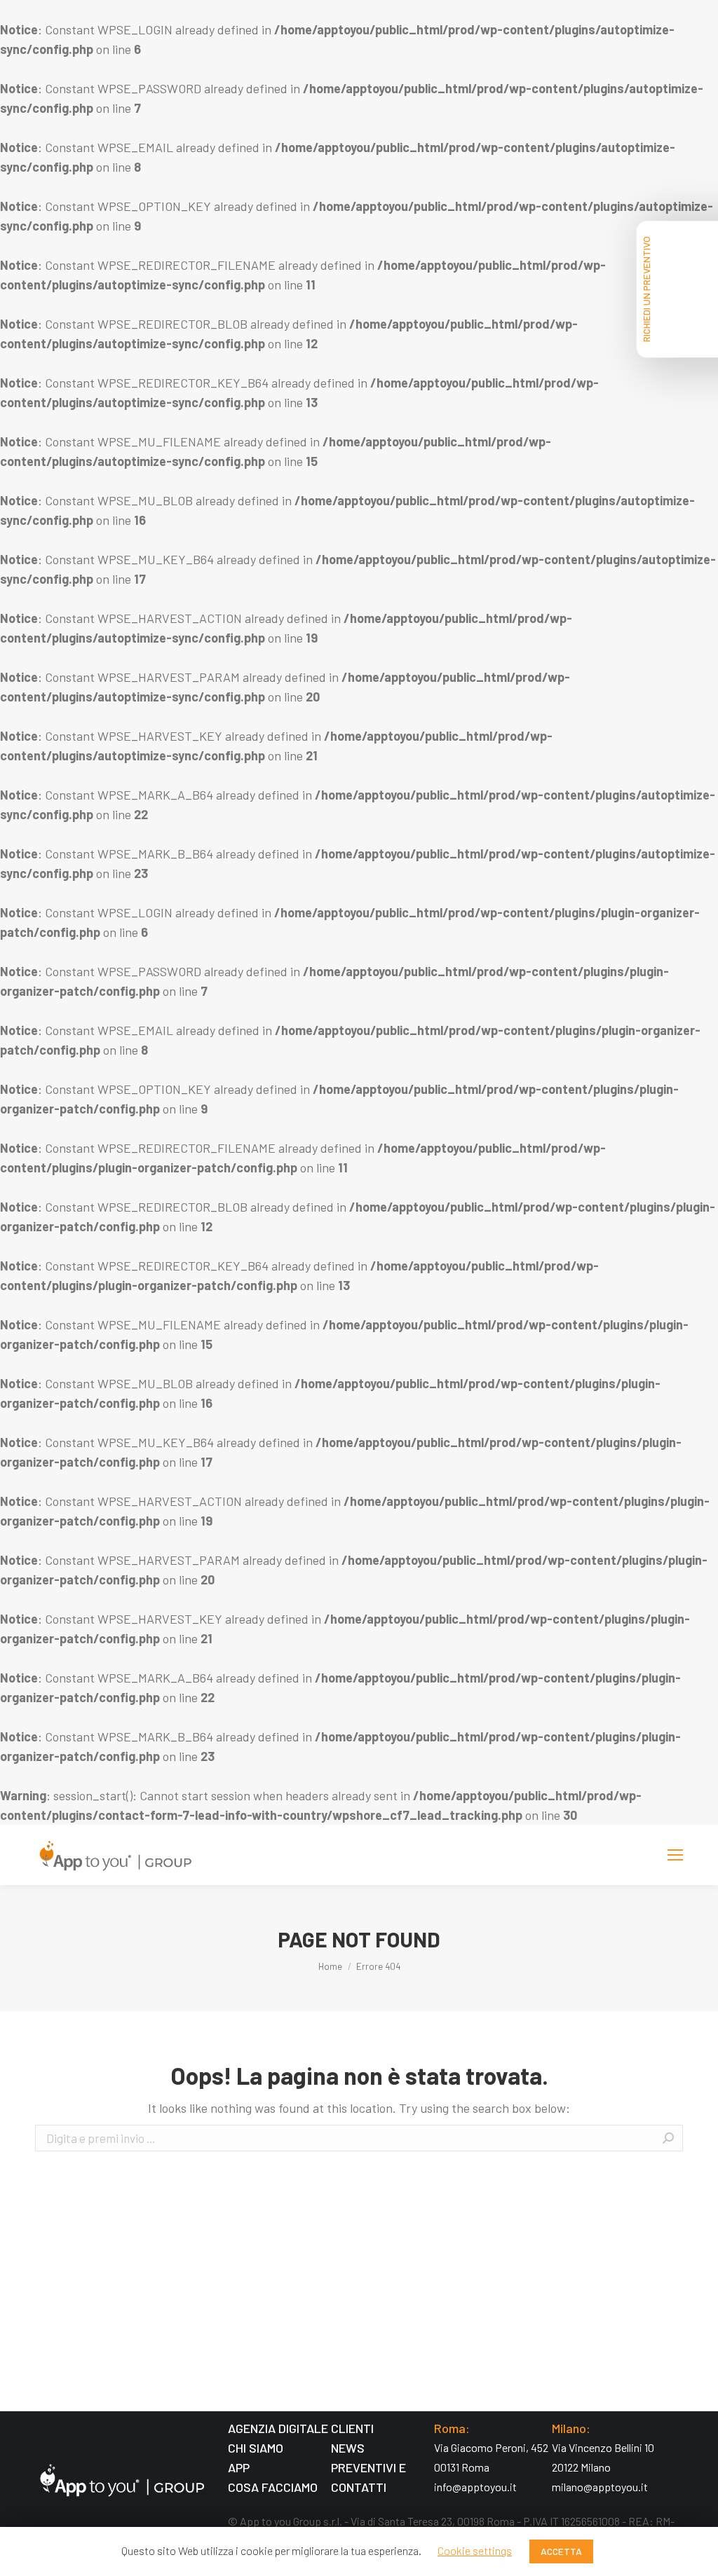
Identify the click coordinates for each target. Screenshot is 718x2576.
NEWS (348, 2448)
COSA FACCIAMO (273, 2487)
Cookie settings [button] (475, 2550)
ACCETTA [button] (561, 2551)
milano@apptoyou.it (600, 2487)
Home (330, 1966)
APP (239, 2467)
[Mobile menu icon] (675, 1855)
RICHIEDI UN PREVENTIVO (646, 289)
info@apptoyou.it (475, 2487)
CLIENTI (352, 2428)
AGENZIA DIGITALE (278, 2428)
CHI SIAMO (256, 2448)
